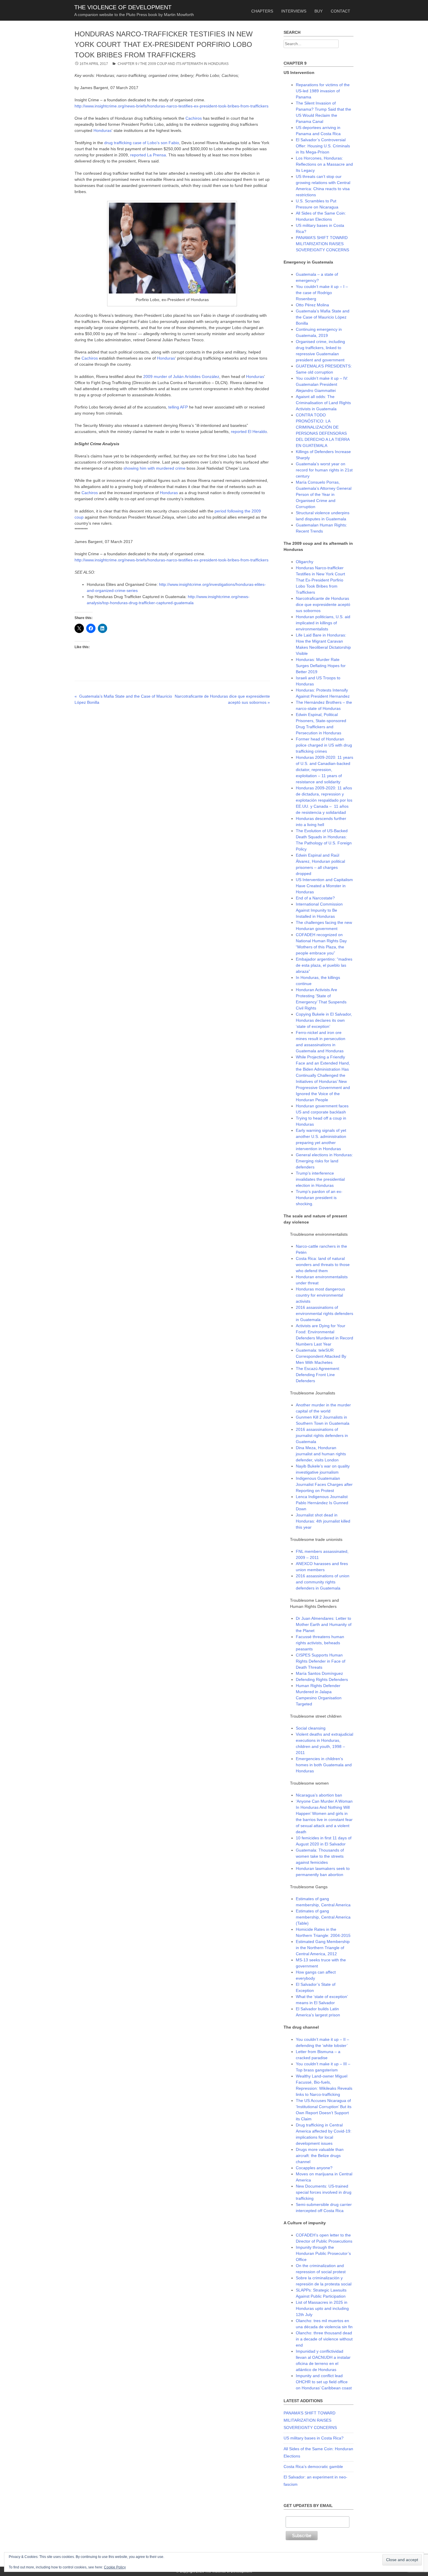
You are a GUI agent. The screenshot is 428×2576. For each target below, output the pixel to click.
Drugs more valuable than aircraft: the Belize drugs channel (320, 2156)
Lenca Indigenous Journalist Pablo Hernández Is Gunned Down (322, 1503)
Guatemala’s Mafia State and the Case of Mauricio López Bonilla (323, 317)
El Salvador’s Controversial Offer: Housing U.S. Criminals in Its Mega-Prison (323, 146)
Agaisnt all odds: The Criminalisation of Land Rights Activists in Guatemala (323, 403)
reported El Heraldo (249, 432)
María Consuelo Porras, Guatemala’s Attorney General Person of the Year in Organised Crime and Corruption (324, 494)
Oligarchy (305, 562)
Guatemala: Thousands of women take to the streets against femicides (320, 1856)
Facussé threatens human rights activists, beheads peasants (320, 1643)
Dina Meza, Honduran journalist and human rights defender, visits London (321, 1454)
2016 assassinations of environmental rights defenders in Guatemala (324, 1313)
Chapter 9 (128, 64)
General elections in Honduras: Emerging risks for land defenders (324, 1161)
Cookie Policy (115, 2567)
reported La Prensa (148, 155)
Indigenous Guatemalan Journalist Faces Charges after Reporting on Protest (324, 1484)
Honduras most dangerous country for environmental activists (320, 1295)
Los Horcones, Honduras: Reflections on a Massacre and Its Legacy (324, 164)
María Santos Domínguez (319, 1673)
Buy (319, 11)
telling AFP (178, 407)
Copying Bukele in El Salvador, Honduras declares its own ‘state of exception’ (324, 1020)
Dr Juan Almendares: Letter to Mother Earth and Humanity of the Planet (324, 1624)
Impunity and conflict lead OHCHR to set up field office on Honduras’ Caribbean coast (324, 2382)
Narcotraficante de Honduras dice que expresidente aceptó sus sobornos (323, 604)
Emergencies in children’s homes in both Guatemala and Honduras (324, 1765)
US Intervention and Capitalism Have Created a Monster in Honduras (324, 886)
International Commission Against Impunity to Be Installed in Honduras (319, 910)
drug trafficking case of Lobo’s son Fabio (142, 143)
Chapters (262, 11)
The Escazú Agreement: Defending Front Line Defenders (318, 1375)
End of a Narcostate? (315, 898)
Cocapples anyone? (314, 2168)
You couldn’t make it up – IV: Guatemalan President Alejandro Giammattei (322, 384)
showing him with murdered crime (154, 468)
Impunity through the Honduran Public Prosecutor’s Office (323, 2253)
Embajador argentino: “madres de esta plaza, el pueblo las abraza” (324, 965)
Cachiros (194, 118)
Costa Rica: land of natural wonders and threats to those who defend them (323, 1265)
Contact (341, 11)
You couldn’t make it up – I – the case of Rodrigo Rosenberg (322, 293)
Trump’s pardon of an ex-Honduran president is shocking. (319, 1198)
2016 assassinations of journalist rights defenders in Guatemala (322, 1435)
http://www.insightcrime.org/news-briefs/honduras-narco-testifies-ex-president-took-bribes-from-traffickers (171, 106)
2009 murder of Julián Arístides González (181, 376)
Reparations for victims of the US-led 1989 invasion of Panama (323, 91)
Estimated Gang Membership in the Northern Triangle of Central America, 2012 (323, 1948)
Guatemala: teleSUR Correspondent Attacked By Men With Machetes (321, 1356)
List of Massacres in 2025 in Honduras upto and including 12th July (322, 2308)
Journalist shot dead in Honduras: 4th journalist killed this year (323, 1521)
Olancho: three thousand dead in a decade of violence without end (324, 2339)
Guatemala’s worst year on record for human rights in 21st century (324, 470)
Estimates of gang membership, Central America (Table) (323, 1917)
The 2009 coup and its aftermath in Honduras (184, 64)
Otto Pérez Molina (312, 305)
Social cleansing (311, 1728)
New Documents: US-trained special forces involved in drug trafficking (324, 2192)
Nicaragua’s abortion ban (319, 1795)
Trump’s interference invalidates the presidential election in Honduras (320, 1179)
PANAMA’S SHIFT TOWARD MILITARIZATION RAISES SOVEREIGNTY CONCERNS (322, 244)
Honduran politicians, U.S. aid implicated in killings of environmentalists (323, 623)
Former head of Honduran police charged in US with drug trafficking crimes (324, 745)
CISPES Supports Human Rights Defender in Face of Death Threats (321, 1661)
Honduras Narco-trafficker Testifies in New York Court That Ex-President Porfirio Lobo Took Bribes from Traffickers (320, 580)
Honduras (102, 130)
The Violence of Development (123, 7)
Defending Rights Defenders (322, 1679)
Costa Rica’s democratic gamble (313, 2467)
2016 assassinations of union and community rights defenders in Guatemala (323, 1582)
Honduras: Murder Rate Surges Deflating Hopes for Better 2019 (321, 666)
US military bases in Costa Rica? (314, 2438)
